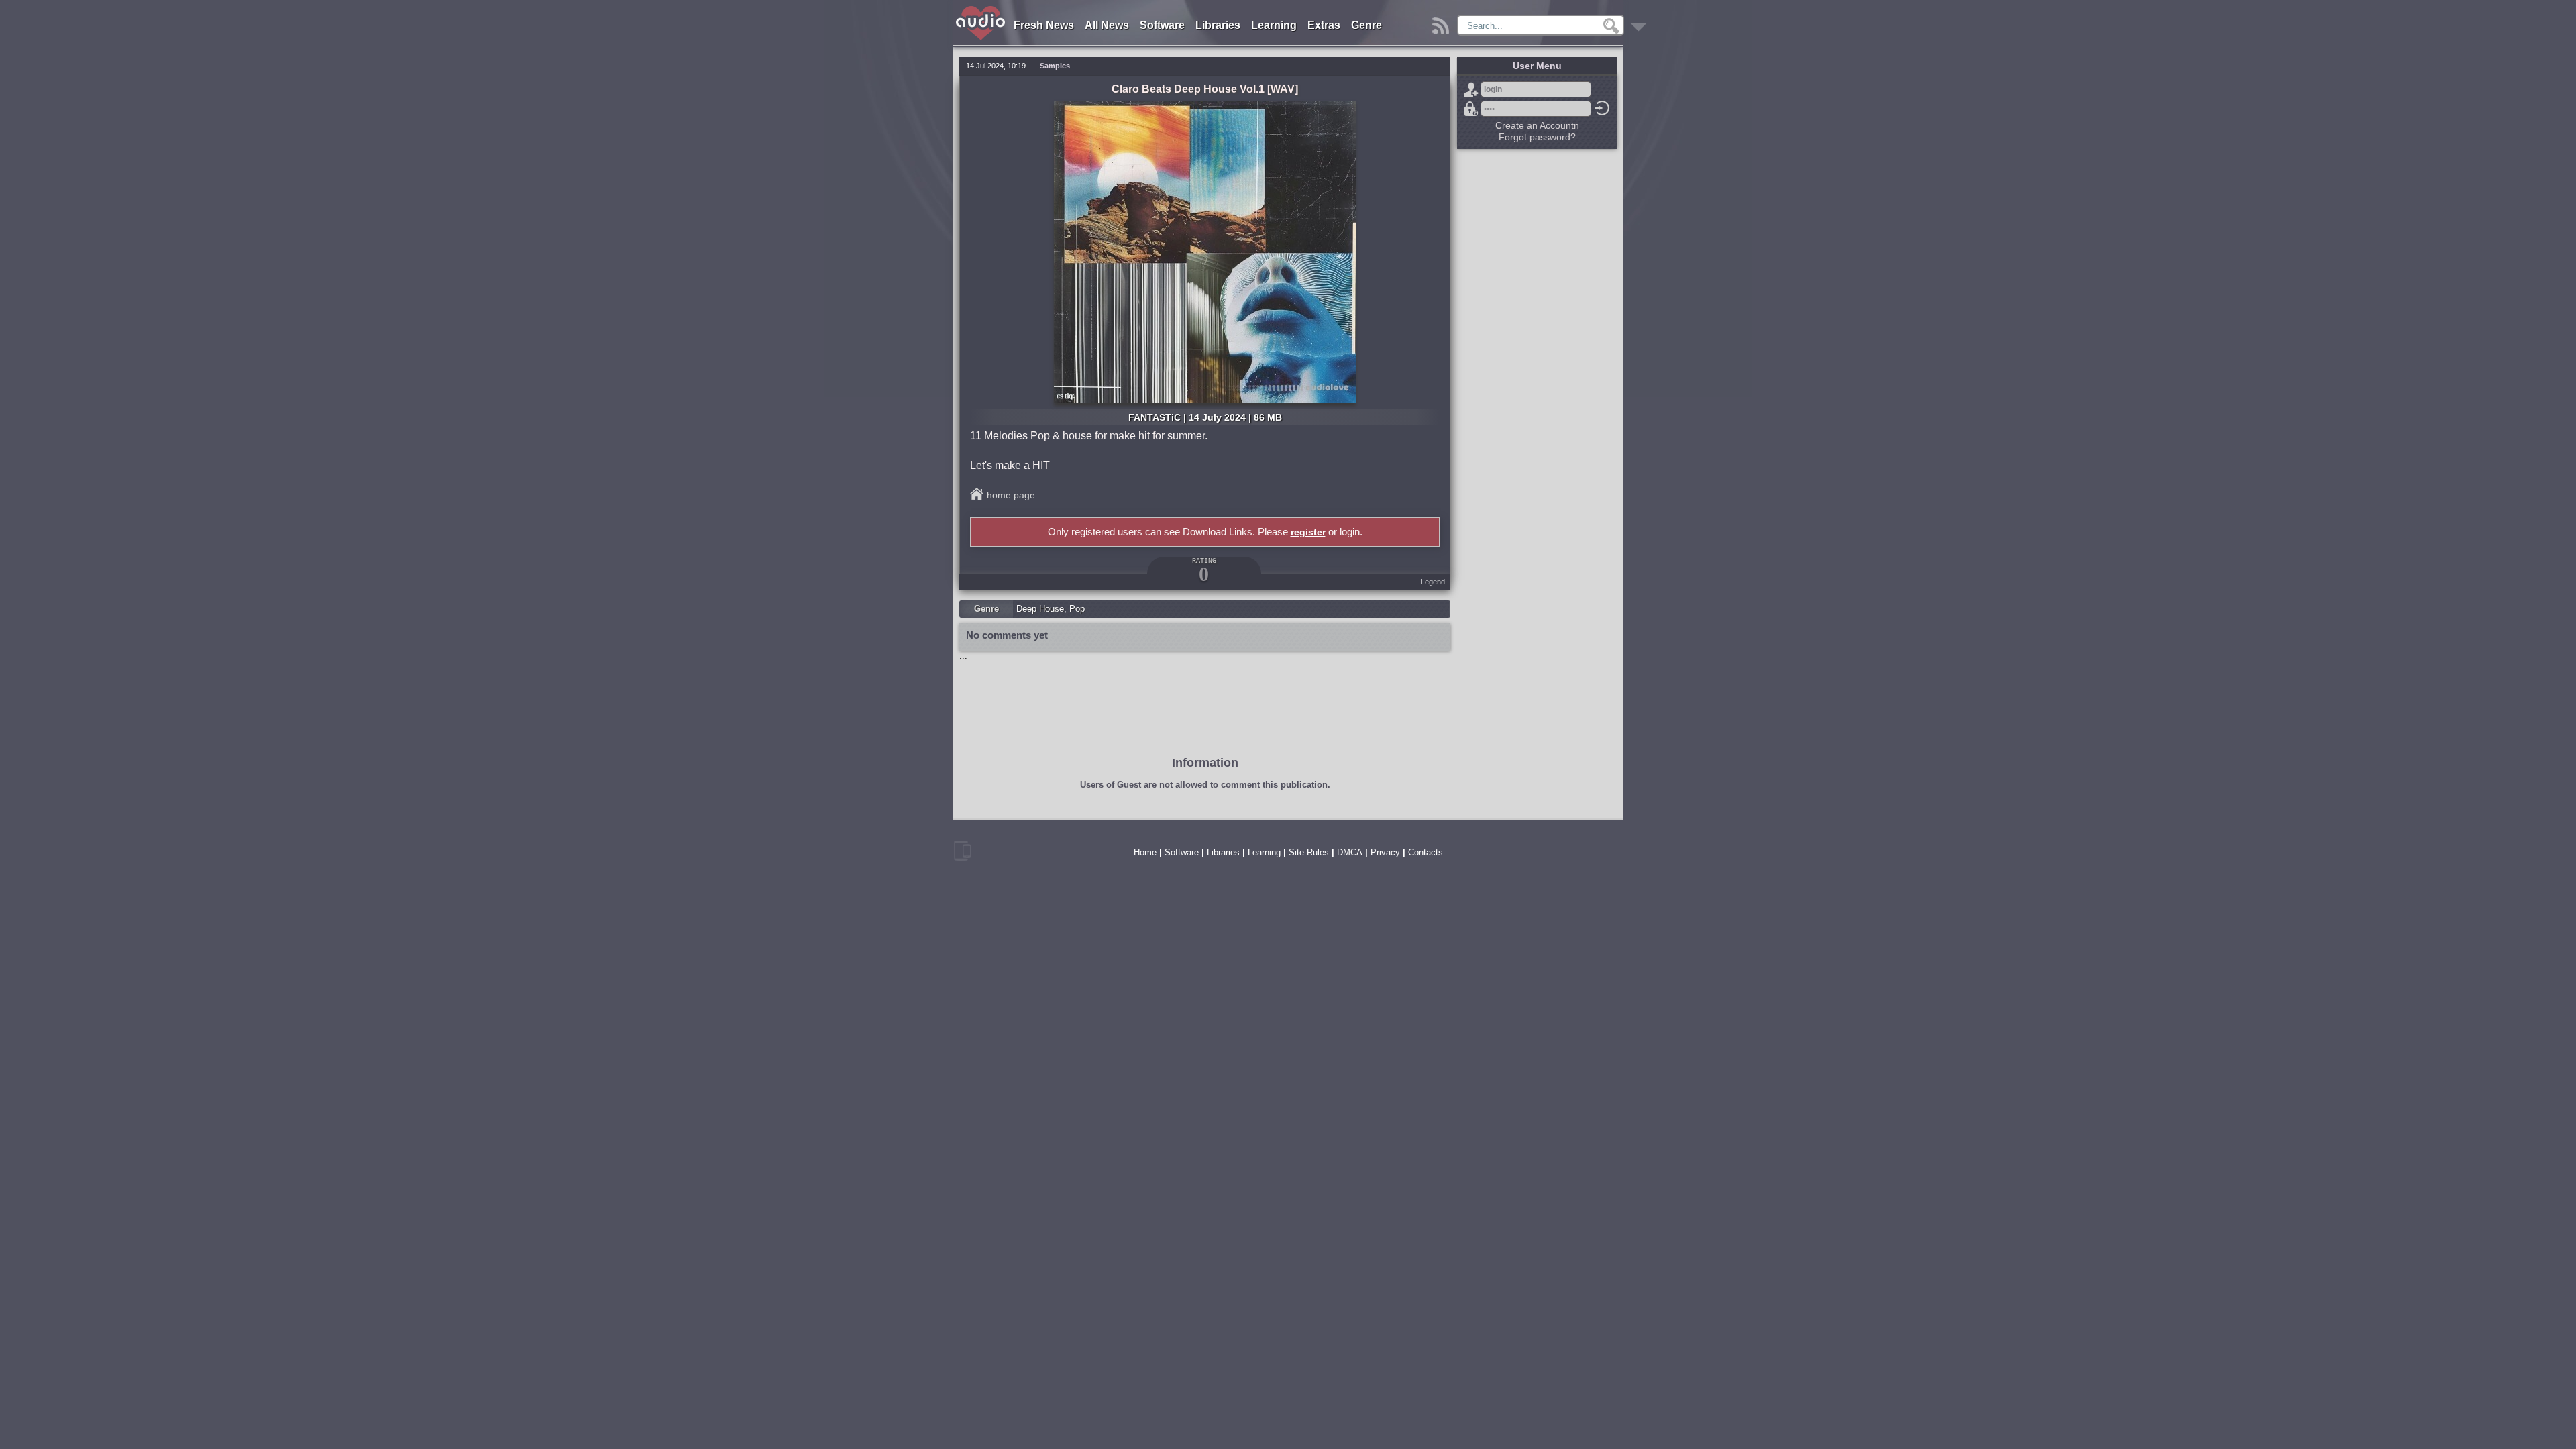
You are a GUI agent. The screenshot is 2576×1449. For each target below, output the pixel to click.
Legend (1433, 582)
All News (1107, 25)
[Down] (1641, 22)
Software (1162, 25)
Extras (1324, 25)
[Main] (981, 8)
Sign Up (1471, 89)
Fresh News (1044, 25)
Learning (1274, 25)
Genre (1366, 25)
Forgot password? (1471, 109)
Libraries (1218, 25)
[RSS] (1443, 22)
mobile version (963, 851)
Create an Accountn (1537, 125)
